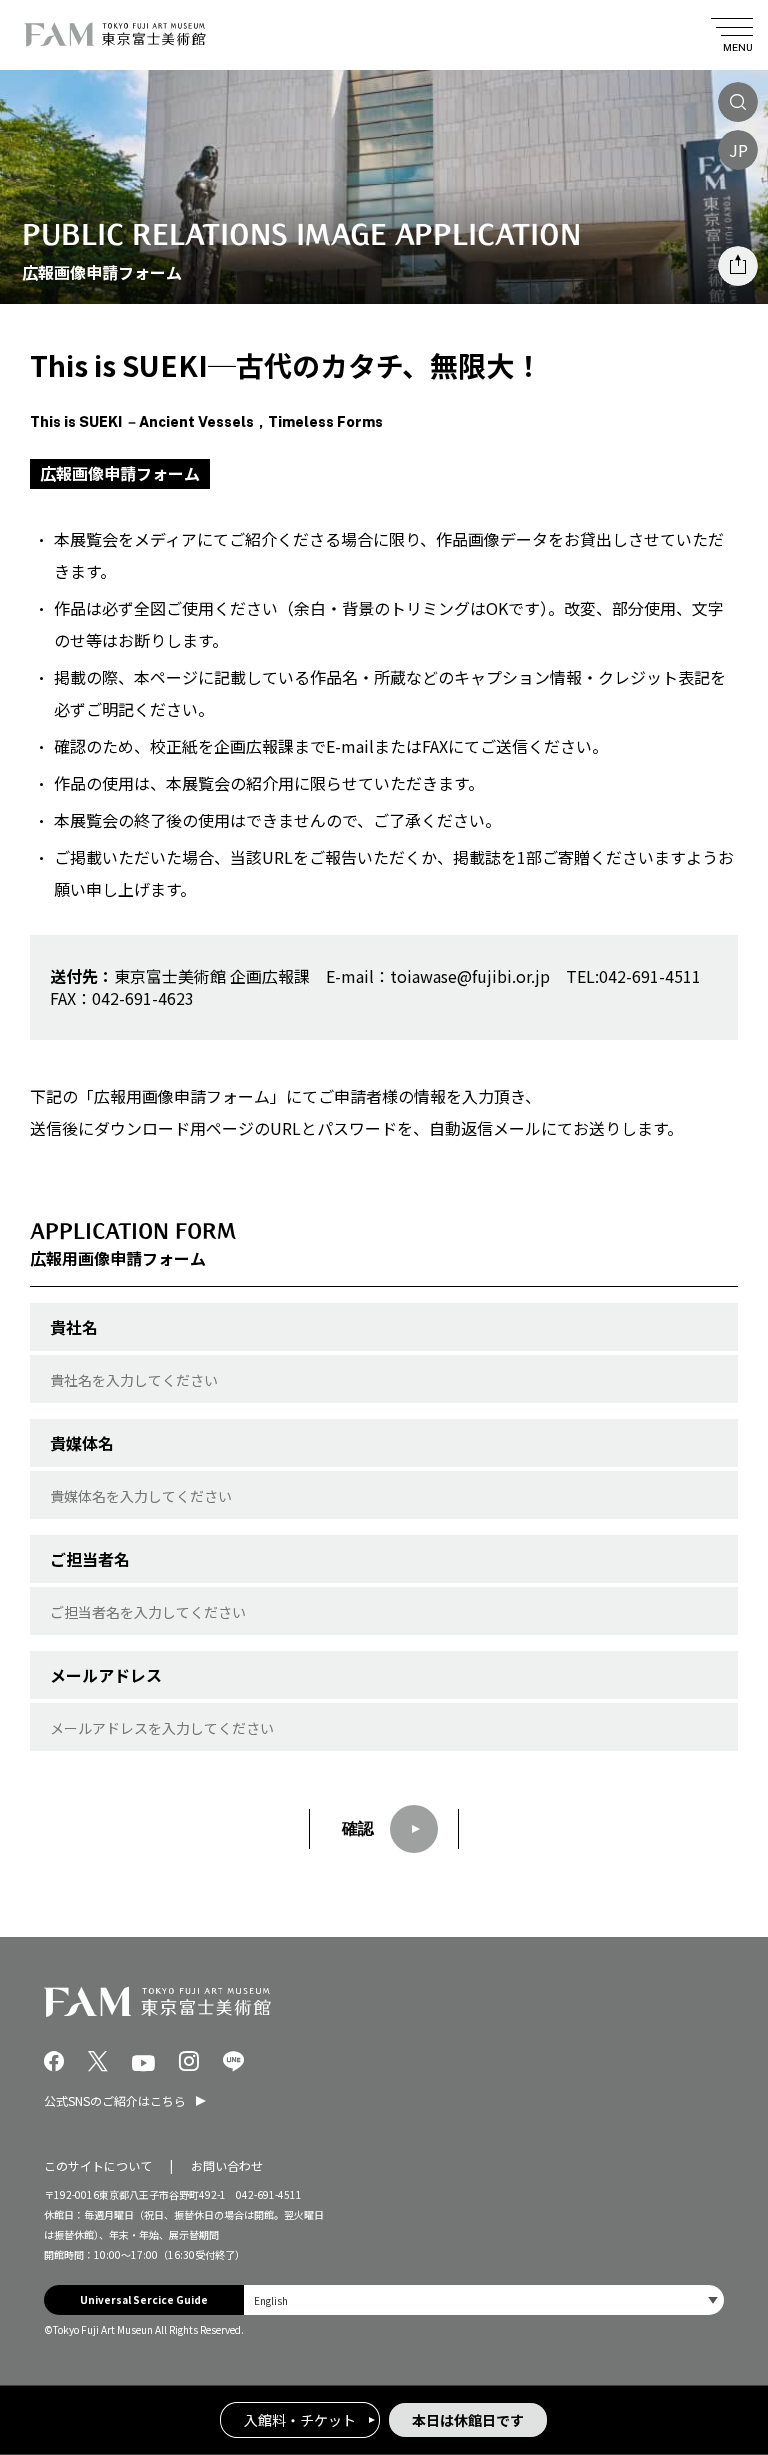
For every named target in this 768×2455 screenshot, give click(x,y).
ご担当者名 (90, 1559)
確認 (358, 1828)
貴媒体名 (82, 1443)
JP (738, 150)
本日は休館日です (468, 2420)
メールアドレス (106, 1675)
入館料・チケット (300, 2420)
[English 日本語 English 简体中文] (484, 2300)
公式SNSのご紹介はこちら (115, 2100)
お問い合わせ (227, 2165)
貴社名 (74, 1327)
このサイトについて (98, 2165)
